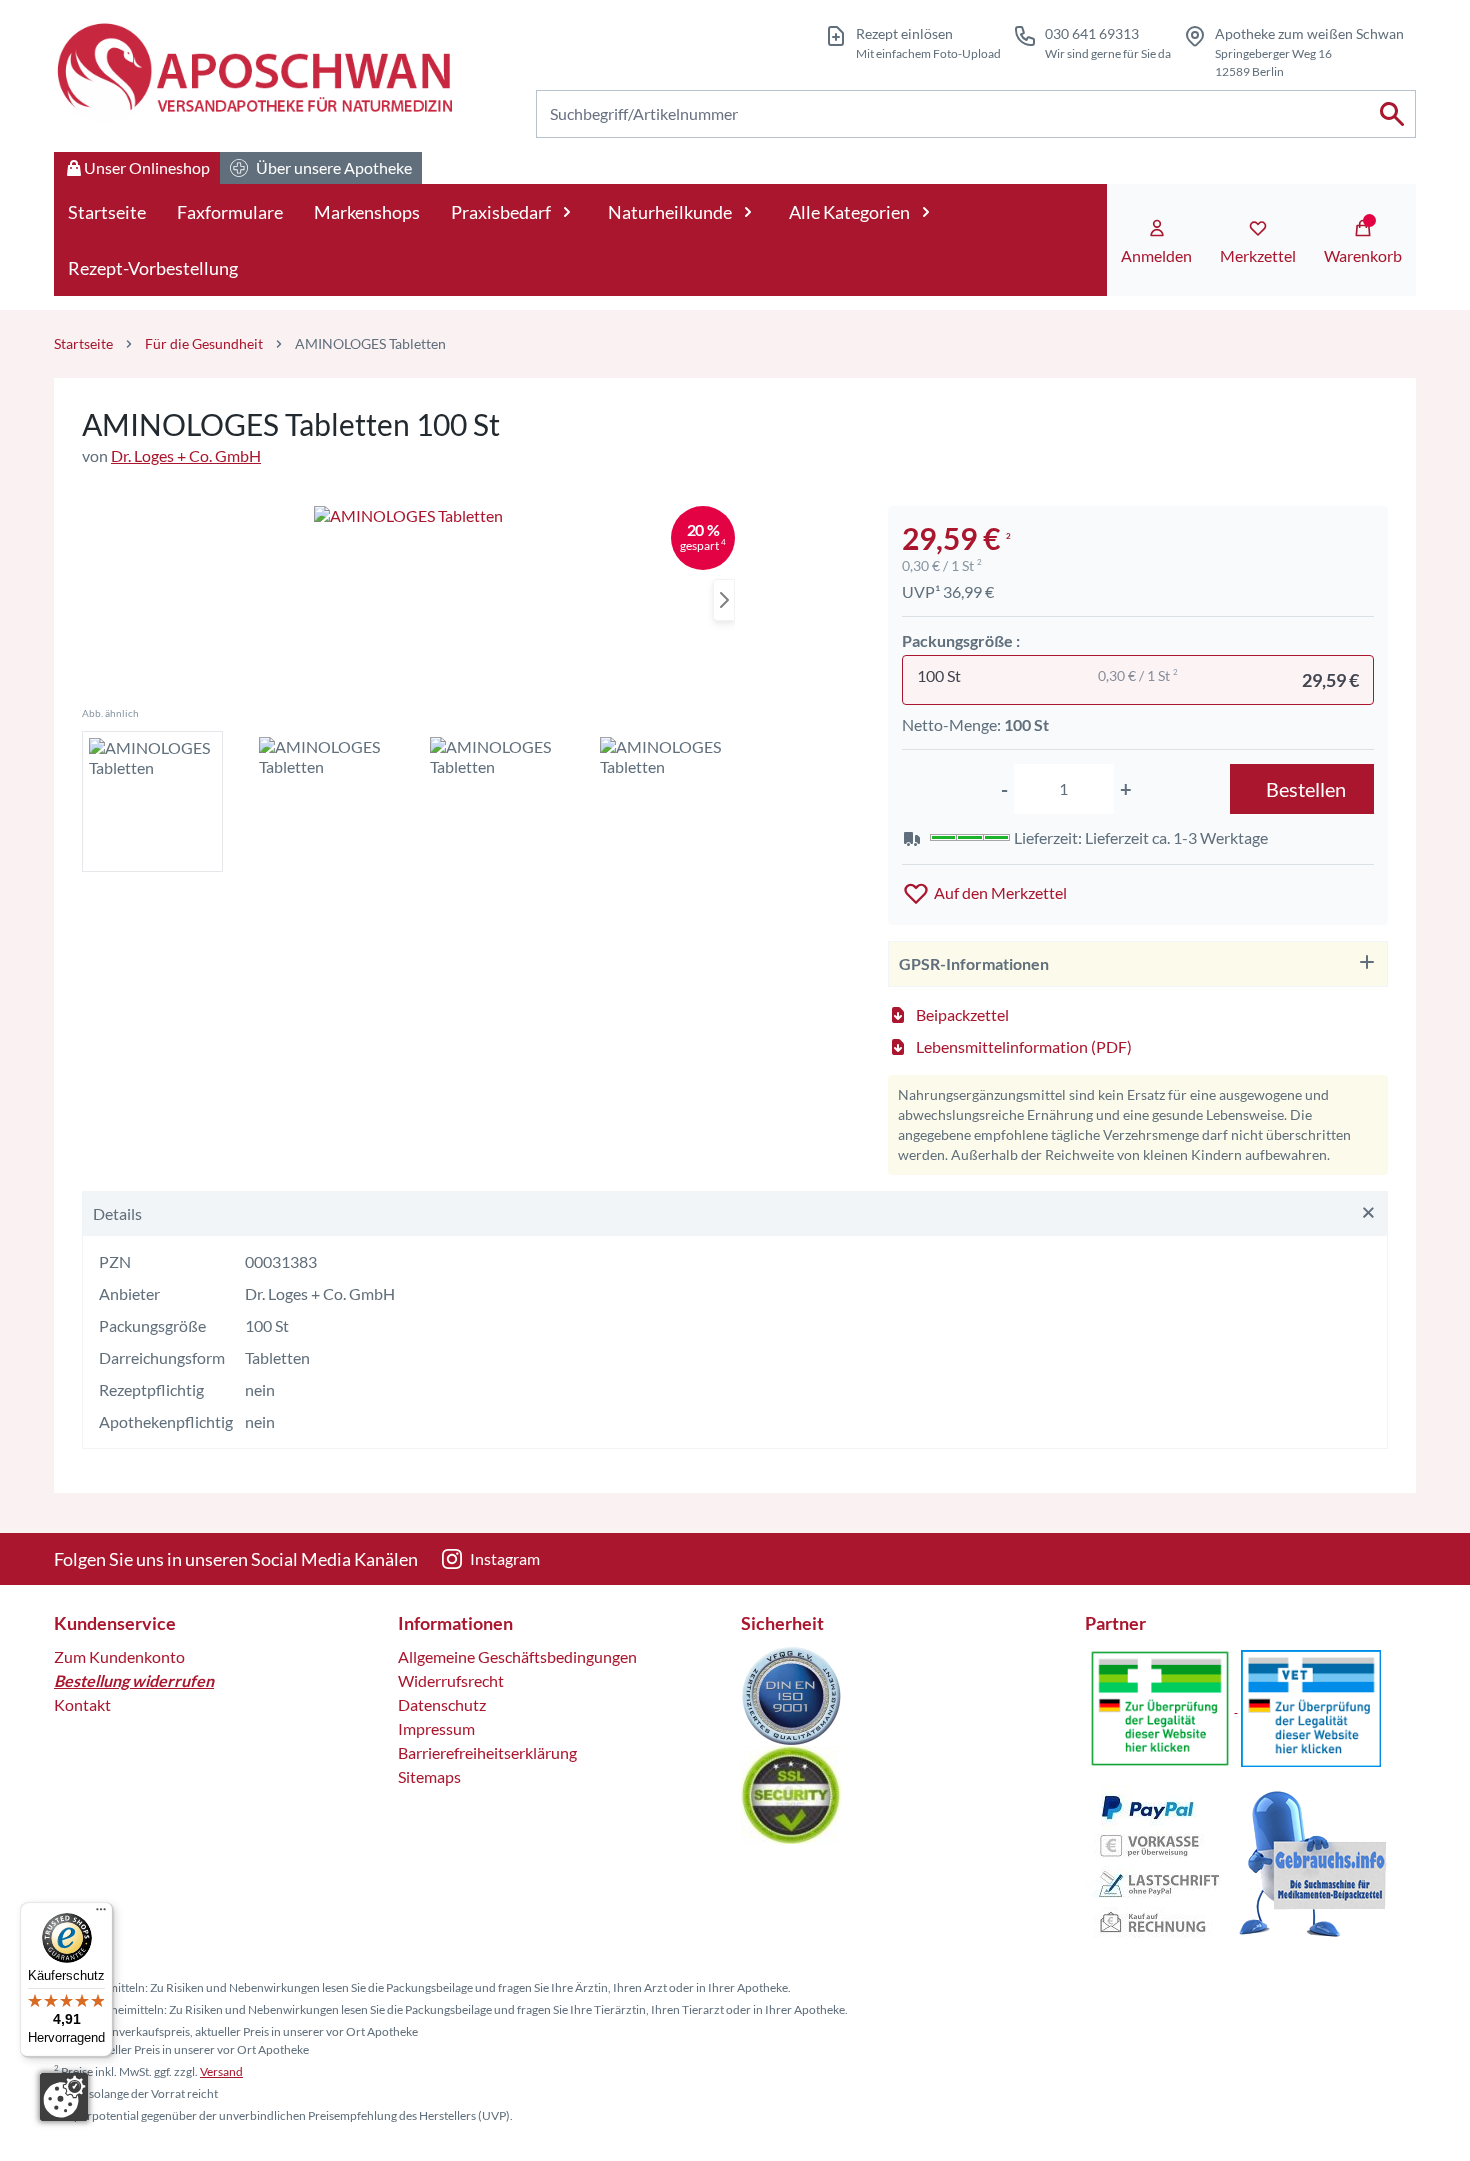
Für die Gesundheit (204, 343)
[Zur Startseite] (253, 71)
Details (117, 1213)
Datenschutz (442, 1704)
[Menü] (101, 1914)
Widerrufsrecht (451, 1680)
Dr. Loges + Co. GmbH (186, 455)
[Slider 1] (408, 600)
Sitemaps (429, 1776)
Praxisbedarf (501, 212)
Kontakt (82, 1704)
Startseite (107, 212)
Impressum (436, 1728)
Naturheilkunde (670, 212)
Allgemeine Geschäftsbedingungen (517, 1656)
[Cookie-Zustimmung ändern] (64, 2097)
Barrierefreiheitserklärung (487, 1752)
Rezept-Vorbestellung (153, 268)
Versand (221, 2071)
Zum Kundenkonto (119, 1656)
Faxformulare (230, 212)
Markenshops (367, 212)
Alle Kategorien (849, 212)
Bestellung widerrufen (134, 1680)
